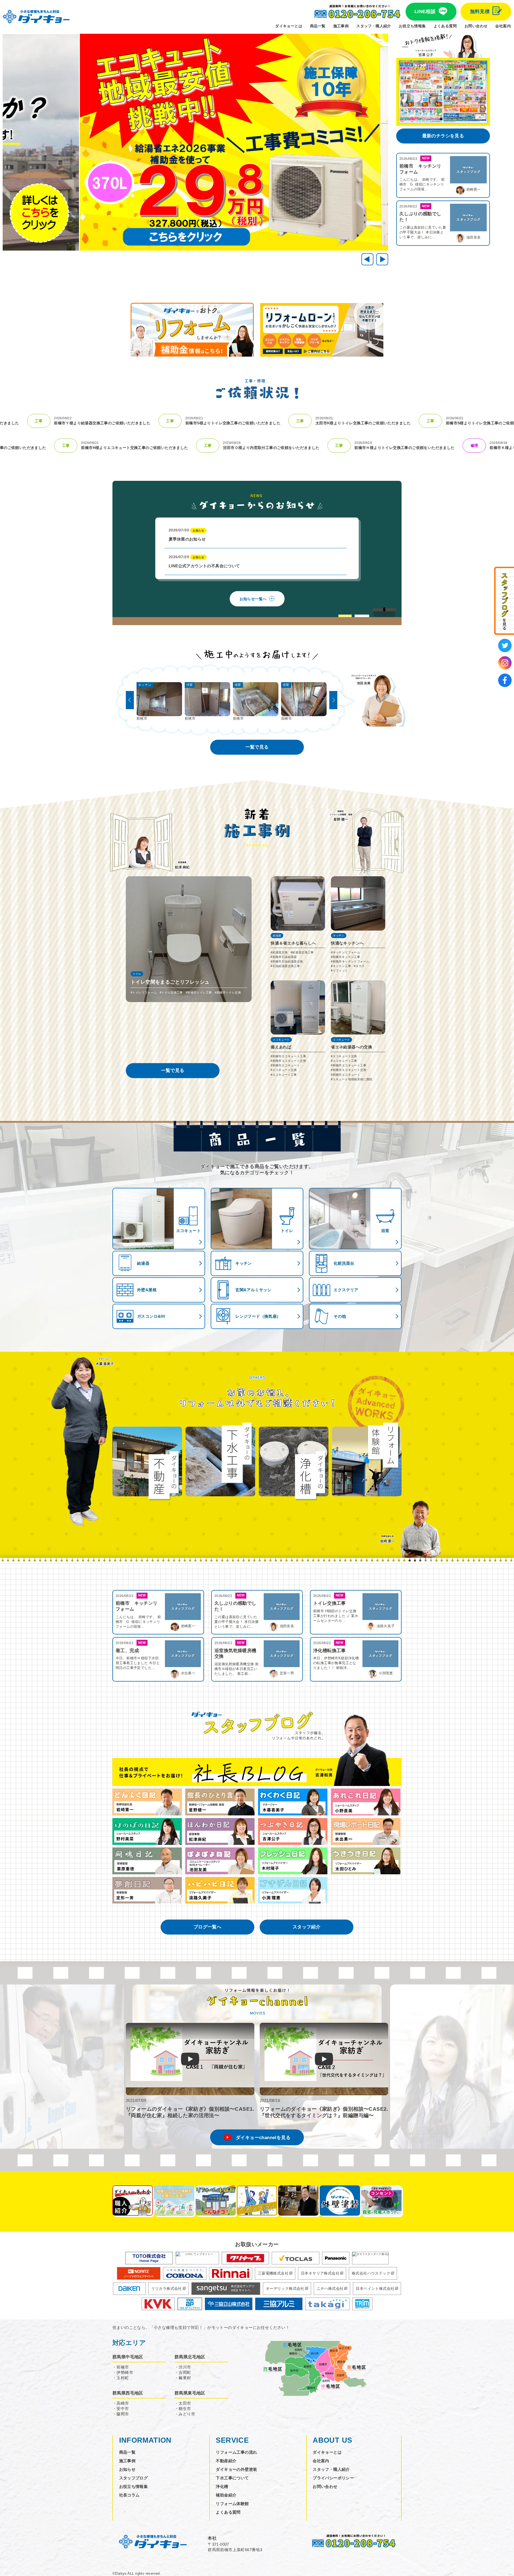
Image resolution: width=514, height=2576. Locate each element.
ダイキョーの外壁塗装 (236, 2469)
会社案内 (503, 26)
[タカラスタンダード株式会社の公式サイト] (370, 2258)
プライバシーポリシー (333, 2478)
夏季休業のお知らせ (187, 535)
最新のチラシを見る (443, 136)
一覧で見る (257, 747)
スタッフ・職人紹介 (374, 26)
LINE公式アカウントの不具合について (204, 562)
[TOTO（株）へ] (149, 2258)
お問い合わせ (476, 26)
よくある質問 (445, 26)
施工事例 (341, 26)
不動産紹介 (226, 2461)
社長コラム (129, 2495)
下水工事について (232, 2478)
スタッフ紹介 (307, 1927)
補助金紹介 (226, 2495)
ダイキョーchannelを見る (263, 2138)
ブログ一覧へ (207, 1927)
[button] (382, 259)
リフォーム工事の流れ (236, 2452)
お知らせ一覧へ (253, 599)
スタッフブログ (134, 2478)
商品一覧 (318, 26)
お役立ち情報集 (412, 26)
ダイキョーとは (289, 26)
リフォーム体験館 (232, 2504)
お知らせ (127, 2469)
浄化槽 (222, 2486)
